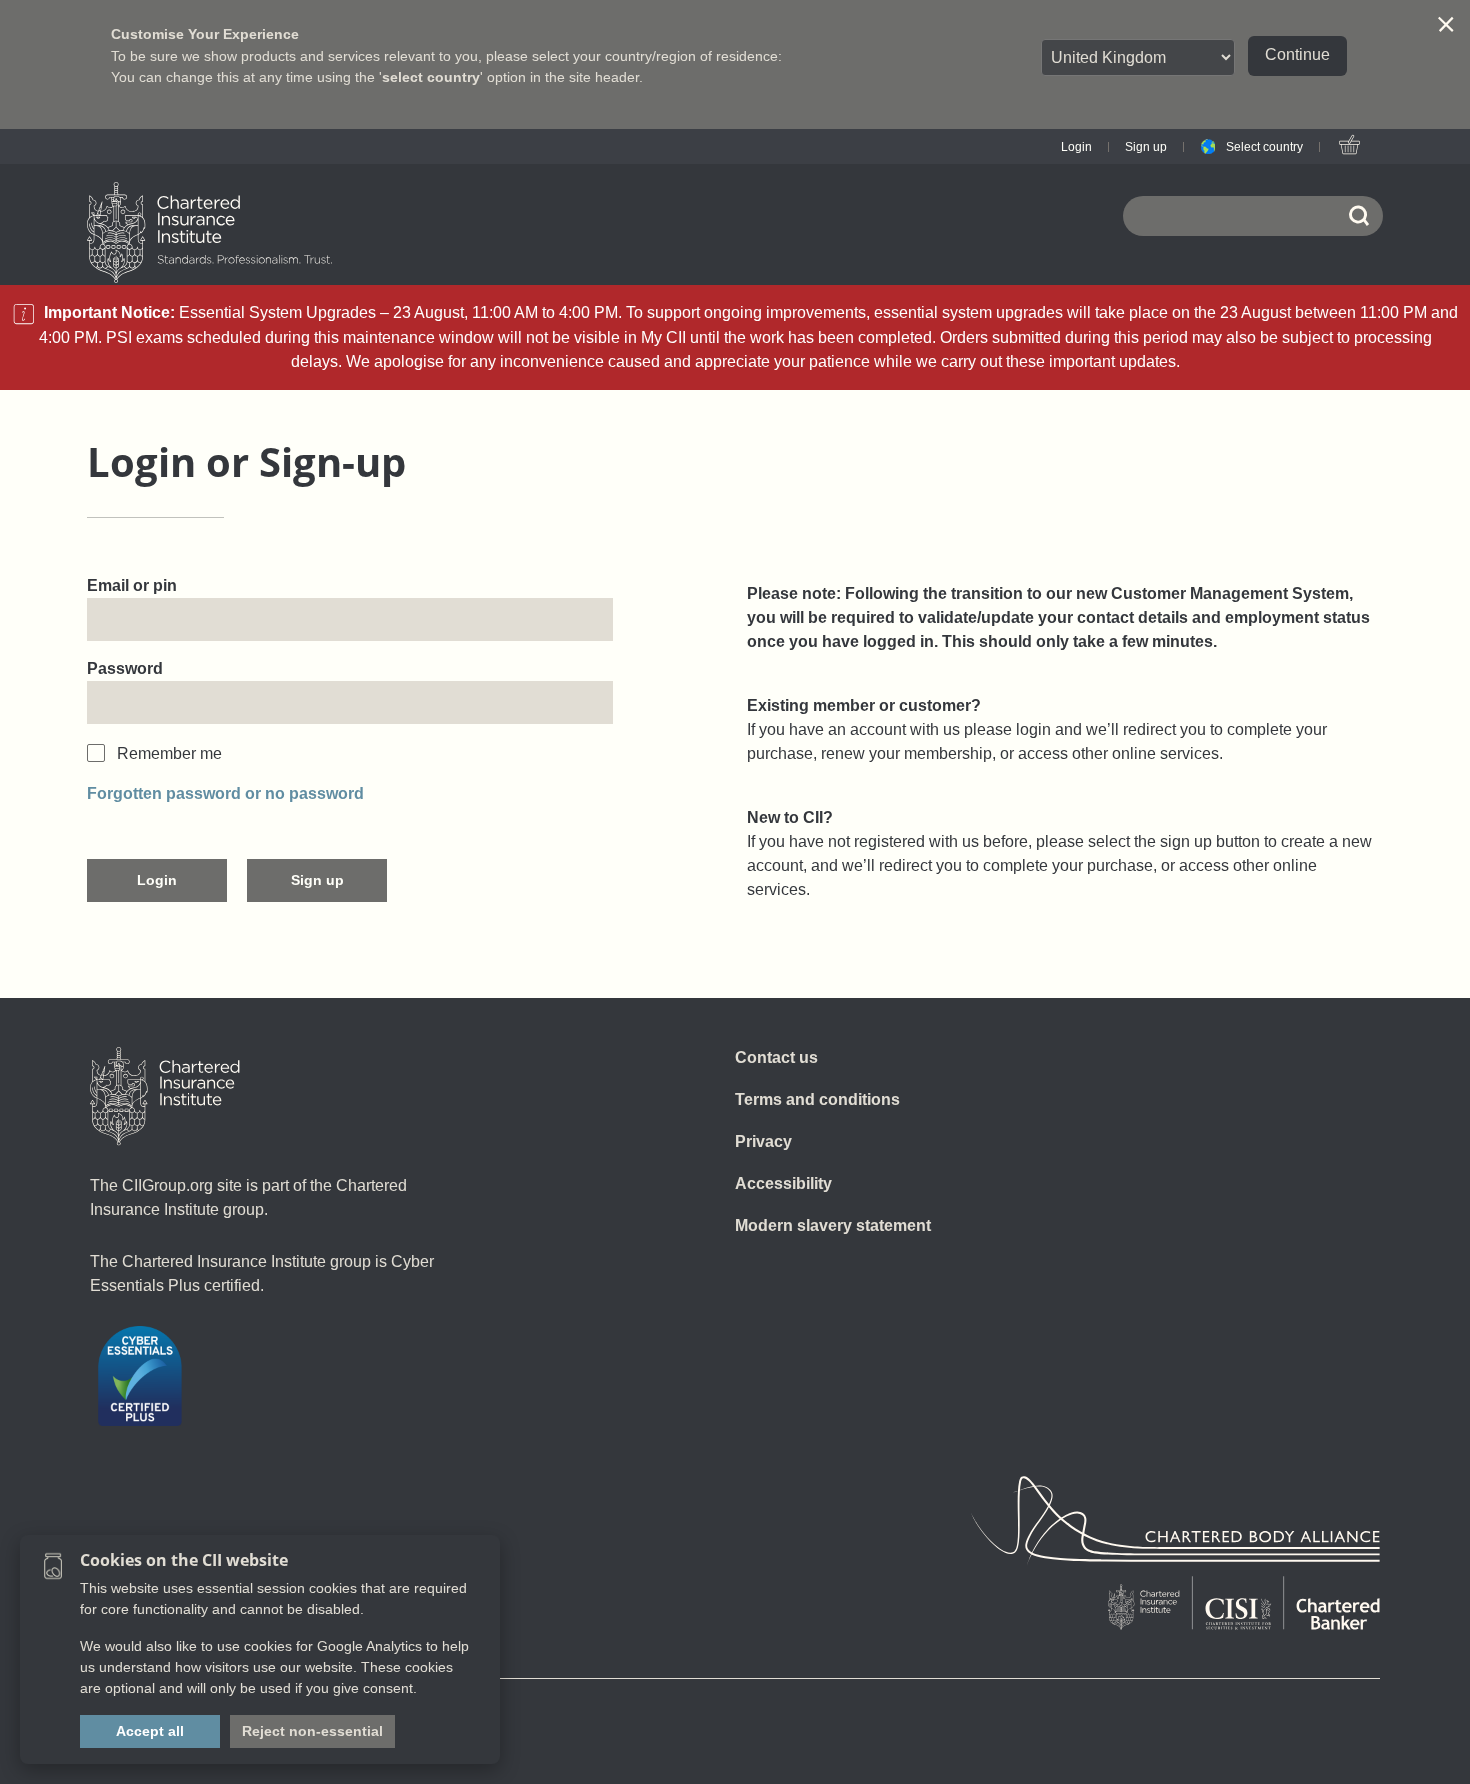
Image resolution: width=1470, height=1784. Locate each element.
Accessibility (783, 1183)
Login (1076, 147)
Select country (1264, 147)
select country (431, 77)
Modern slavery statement (833, 1225)
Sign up (1146, 147)
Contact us (776, 1057)
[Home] (165, 1096)
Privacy (763, 1141)
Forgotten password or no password (225, 793)
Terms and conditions (817, 1099)
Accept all (150, 1731)
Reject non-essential (312, 1731)
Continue (1297, 54)
